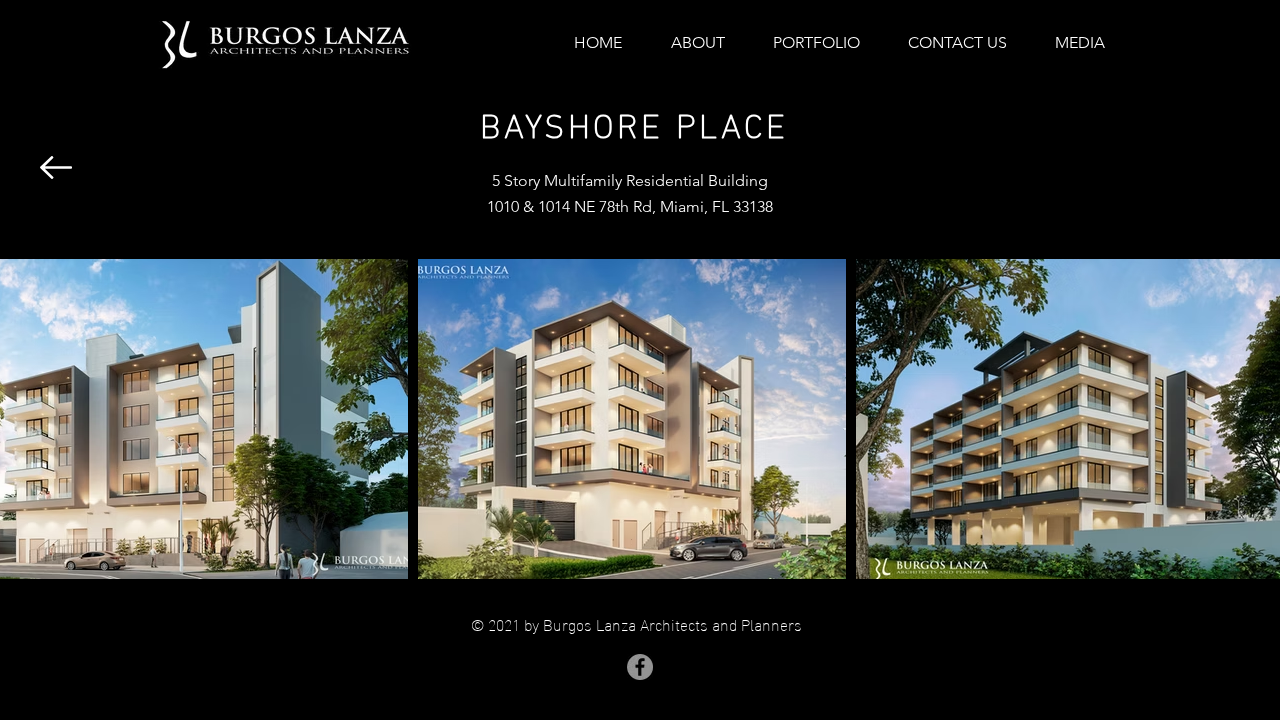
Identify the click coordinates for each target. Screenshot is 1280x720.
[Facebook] (640, 667)
